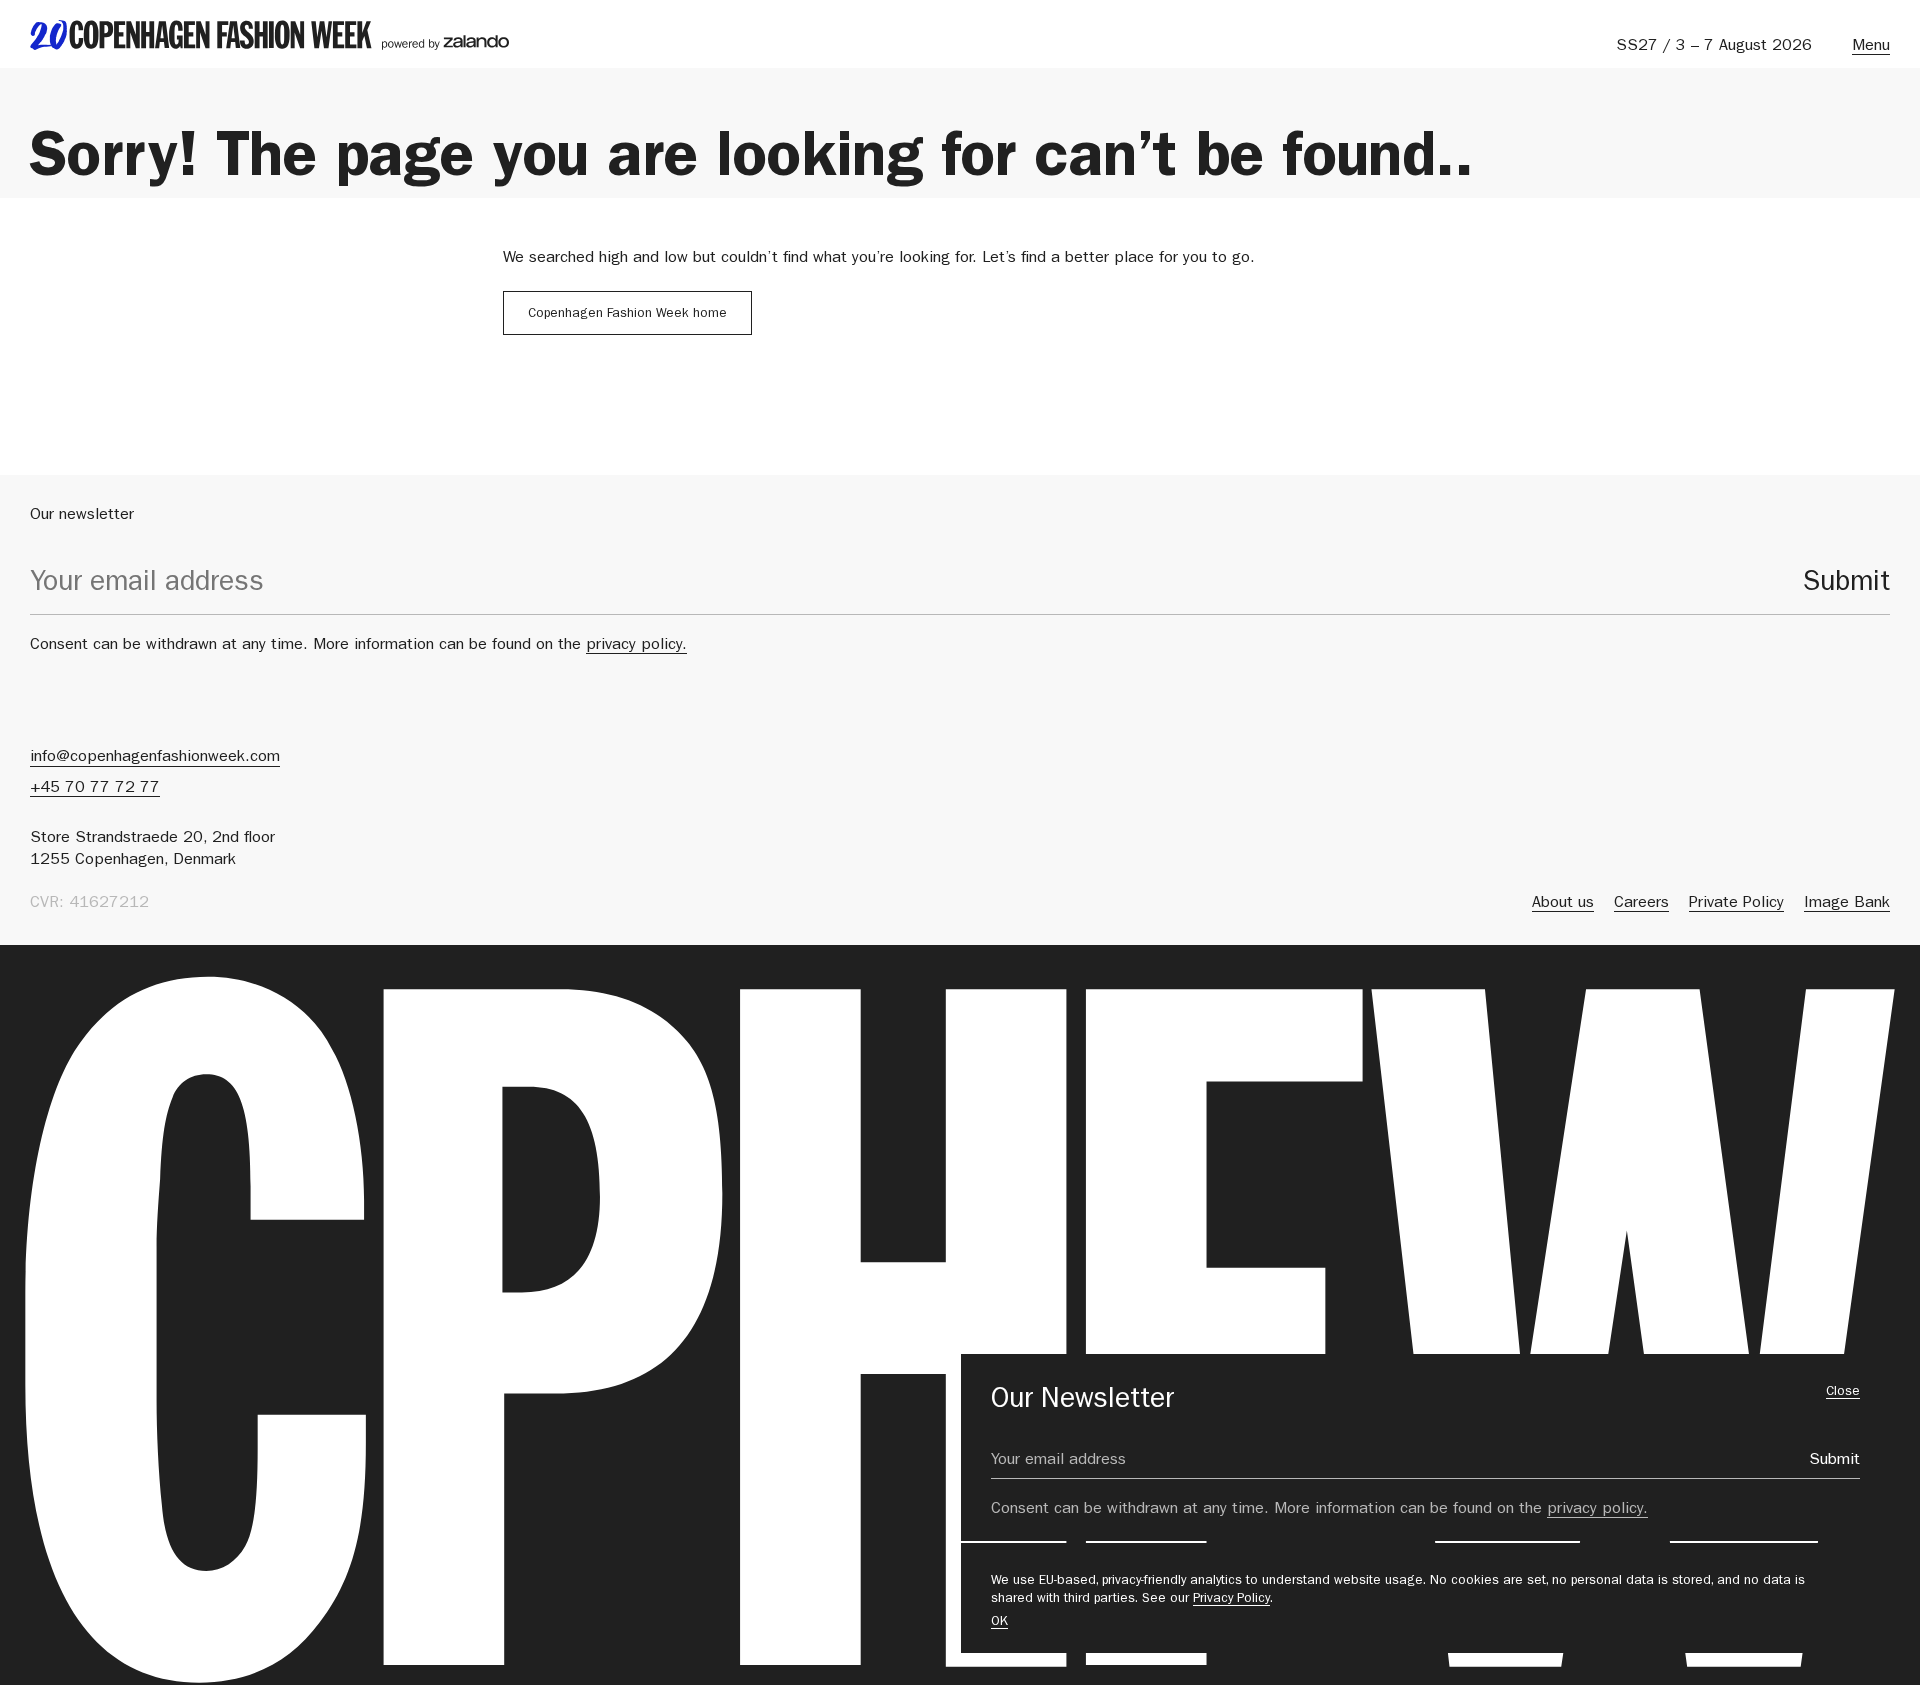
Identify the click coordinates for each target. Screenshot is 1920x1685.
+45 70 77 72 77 (95, 789)
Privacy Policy (1231, 1599)
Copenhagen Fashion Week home (627, 314)
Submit (1846, 585)
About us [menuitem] (1563, 904)
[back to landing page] (269, 35)
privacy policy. (636, 646)
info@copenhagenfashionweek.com (155, 758)
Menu (1871, 47)
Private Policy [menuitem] (1736, 904)
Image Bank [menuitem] (1847, 904)
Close (1843, 1392)
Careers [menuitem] (1641, 904)
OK (999, 1622)
